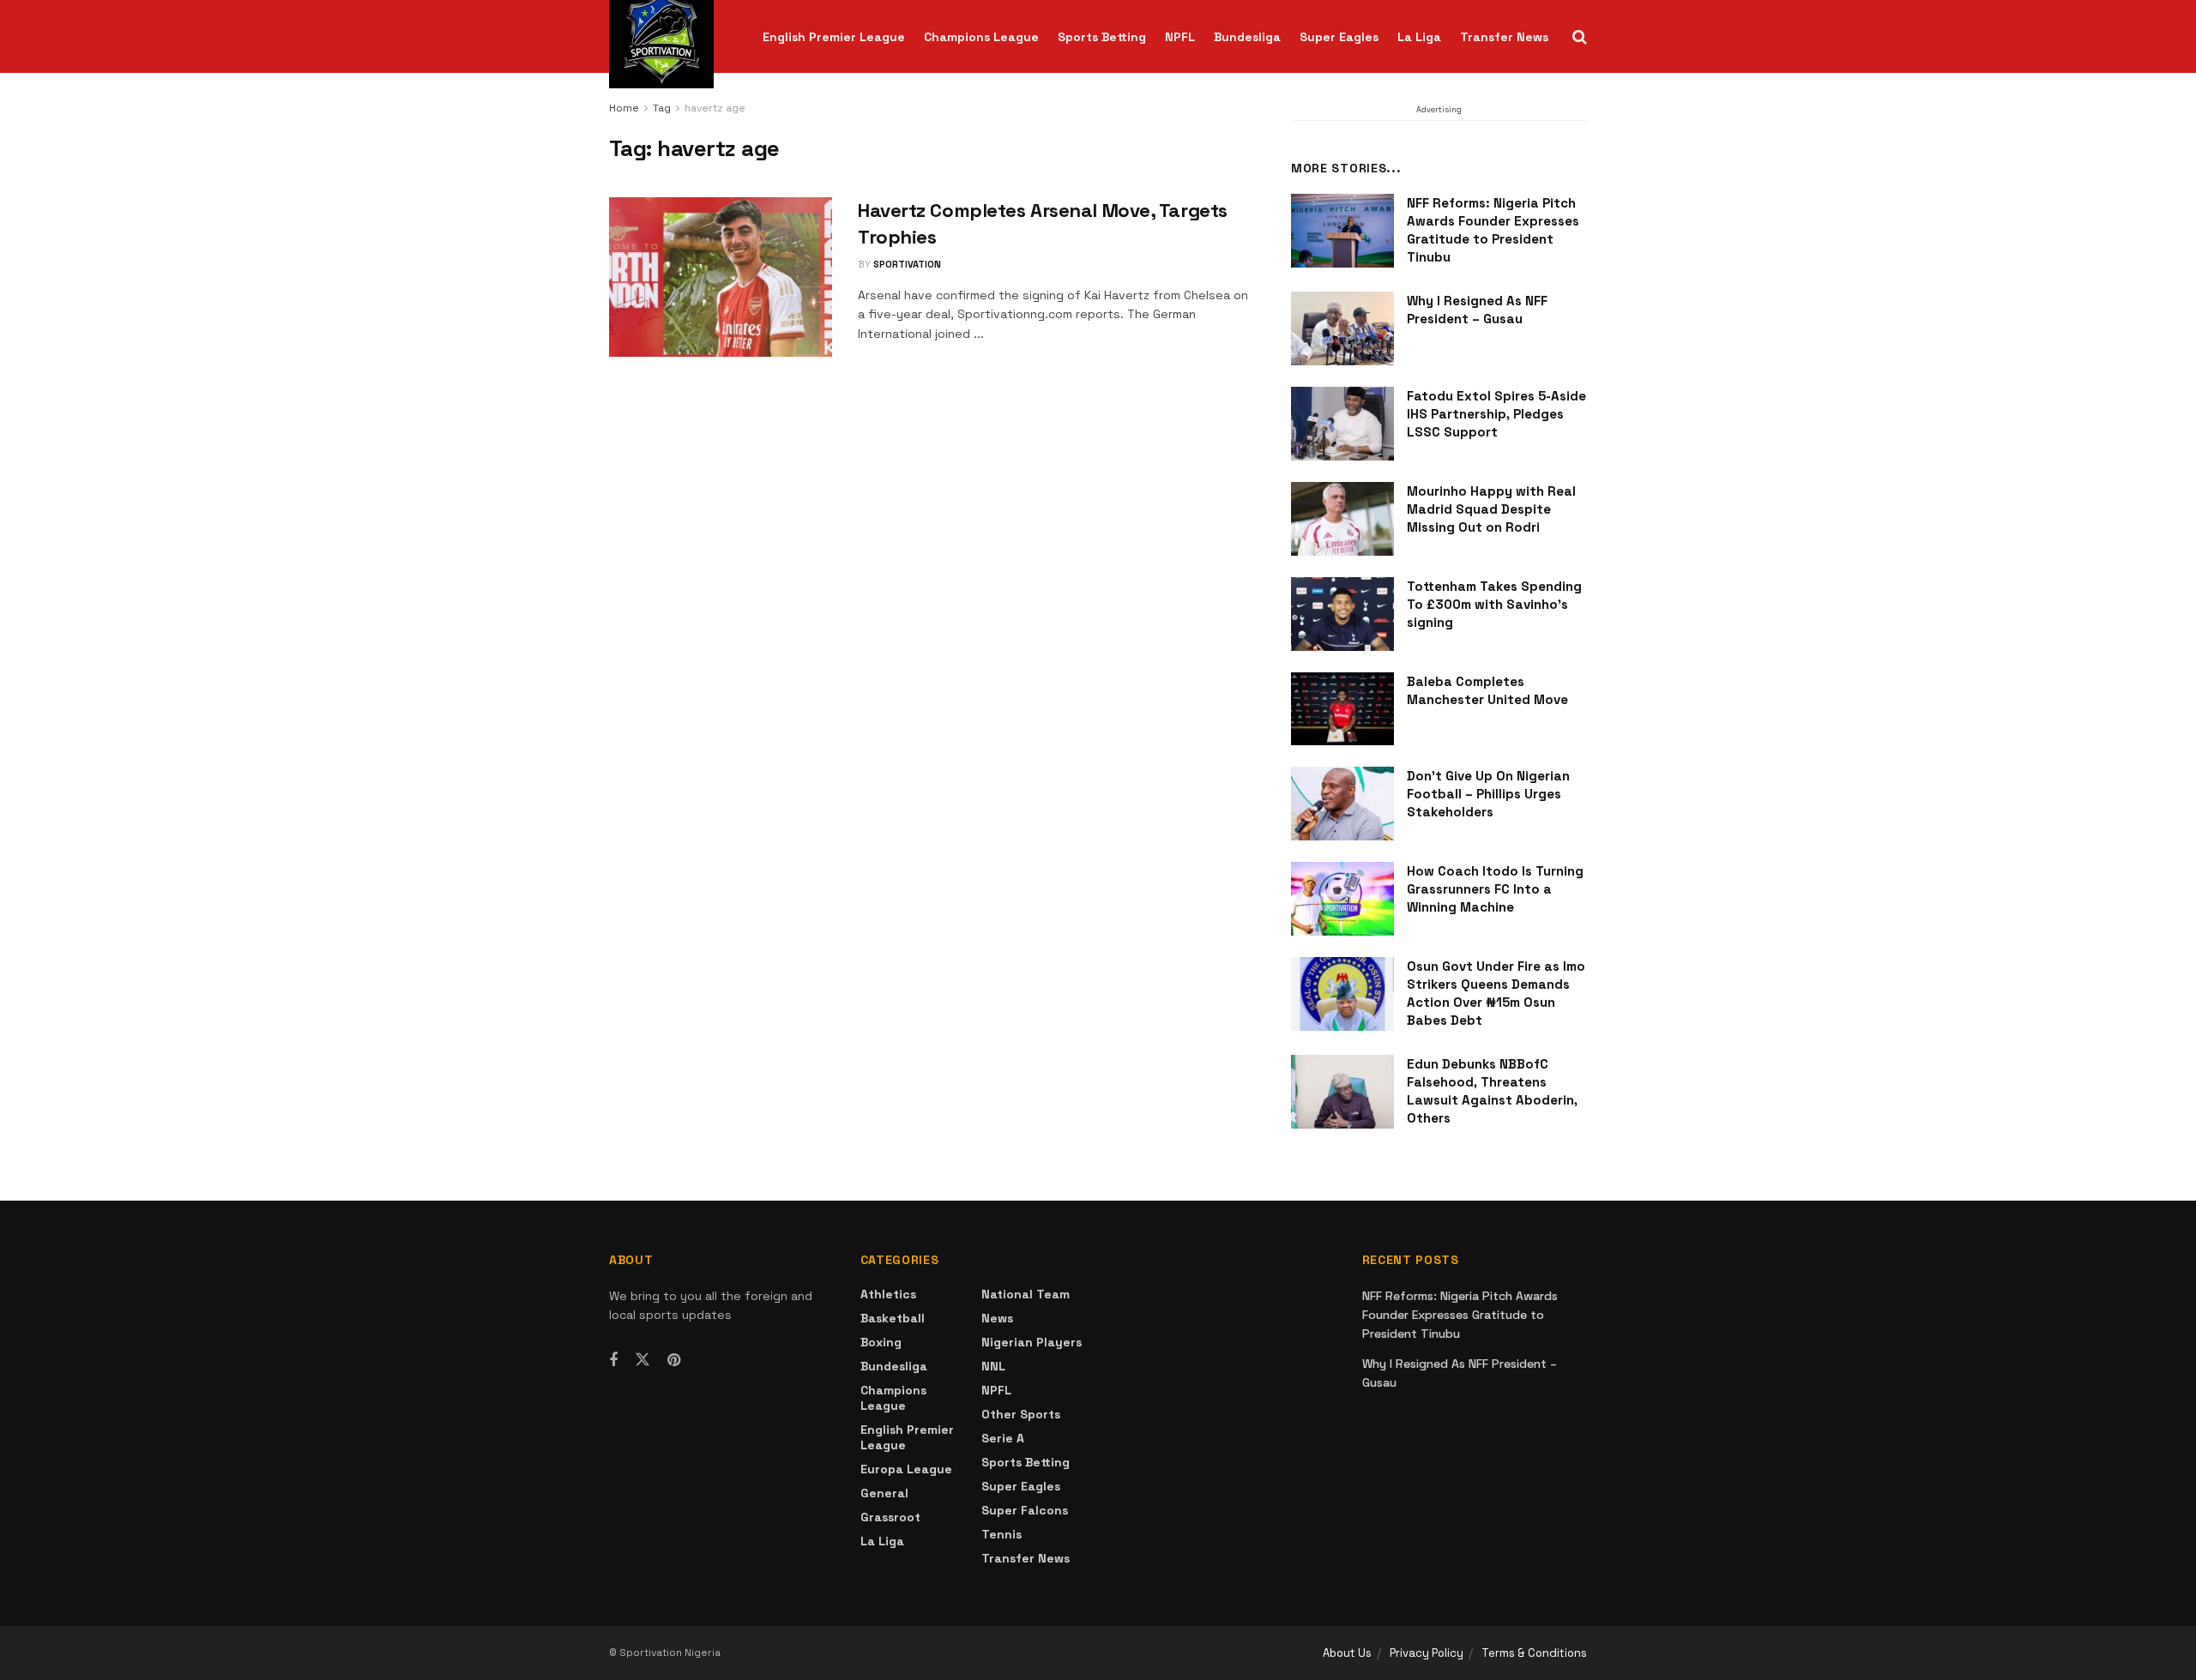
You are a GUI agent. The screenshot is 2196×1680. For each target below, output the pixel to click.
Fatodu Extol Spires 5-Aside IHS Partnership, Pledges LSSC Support (1496, 414)
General (884, 1493)
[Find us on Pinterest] (674, 1361)
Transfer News (1504, 37)
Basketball (893, 1318)
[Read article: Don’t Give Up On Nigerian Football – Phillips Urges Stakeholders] (1342, 804)
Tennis (1001, 1534)
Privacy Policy (1427, 1653)
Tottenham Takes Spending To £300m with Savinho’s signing (1494, 604)
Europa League (906, 1469)
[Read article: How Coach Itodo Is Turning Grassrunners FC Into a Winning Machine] (1342, 899)
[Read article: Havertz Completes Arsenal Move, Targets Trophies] (721, 277)
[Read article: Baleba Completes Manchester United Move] (1342, 709)
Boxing (881, 1342)
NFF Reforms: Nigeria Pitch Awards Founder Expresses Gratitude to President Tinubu (1460, 1315)
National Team (1026, 1294)
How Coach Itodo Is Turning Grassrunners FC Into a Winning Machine (1495, 889)
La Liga (1419, 37)
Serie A (1003, 1438)
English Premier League (834, 37)
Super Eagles (1339, 37)
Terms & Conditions (1534, 1653)
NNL (993, 1366)
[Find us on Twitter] (643, 1360)
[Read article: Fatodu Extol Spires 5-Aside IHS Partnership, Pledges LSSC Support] (1342, 424)
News (997, 1318)
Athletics (888, 1294)
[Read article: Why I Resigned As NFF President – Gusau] (1342, 328)
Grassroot (890, 1517)
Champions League (981, 37)
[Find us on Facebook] (613, 1361)
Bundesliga (1247, 37)
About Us (1347, 1653)
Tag (662, 108)
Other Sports (1021, 1414)
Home (624, 108)
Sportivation (907, 264)
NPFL (1180, 37)
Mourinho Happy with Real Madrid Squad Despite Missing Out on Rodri (1491, 509)
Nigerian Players (1032, 1342)
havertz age (715, 108)
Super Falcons (1025, 1510)
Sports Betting (1102, 37)
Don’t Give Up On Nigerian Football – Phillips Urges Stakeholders (1488, 794)
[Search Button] (1580, 37)
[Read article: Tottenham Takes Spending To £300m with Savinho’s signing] (1342, 614)
